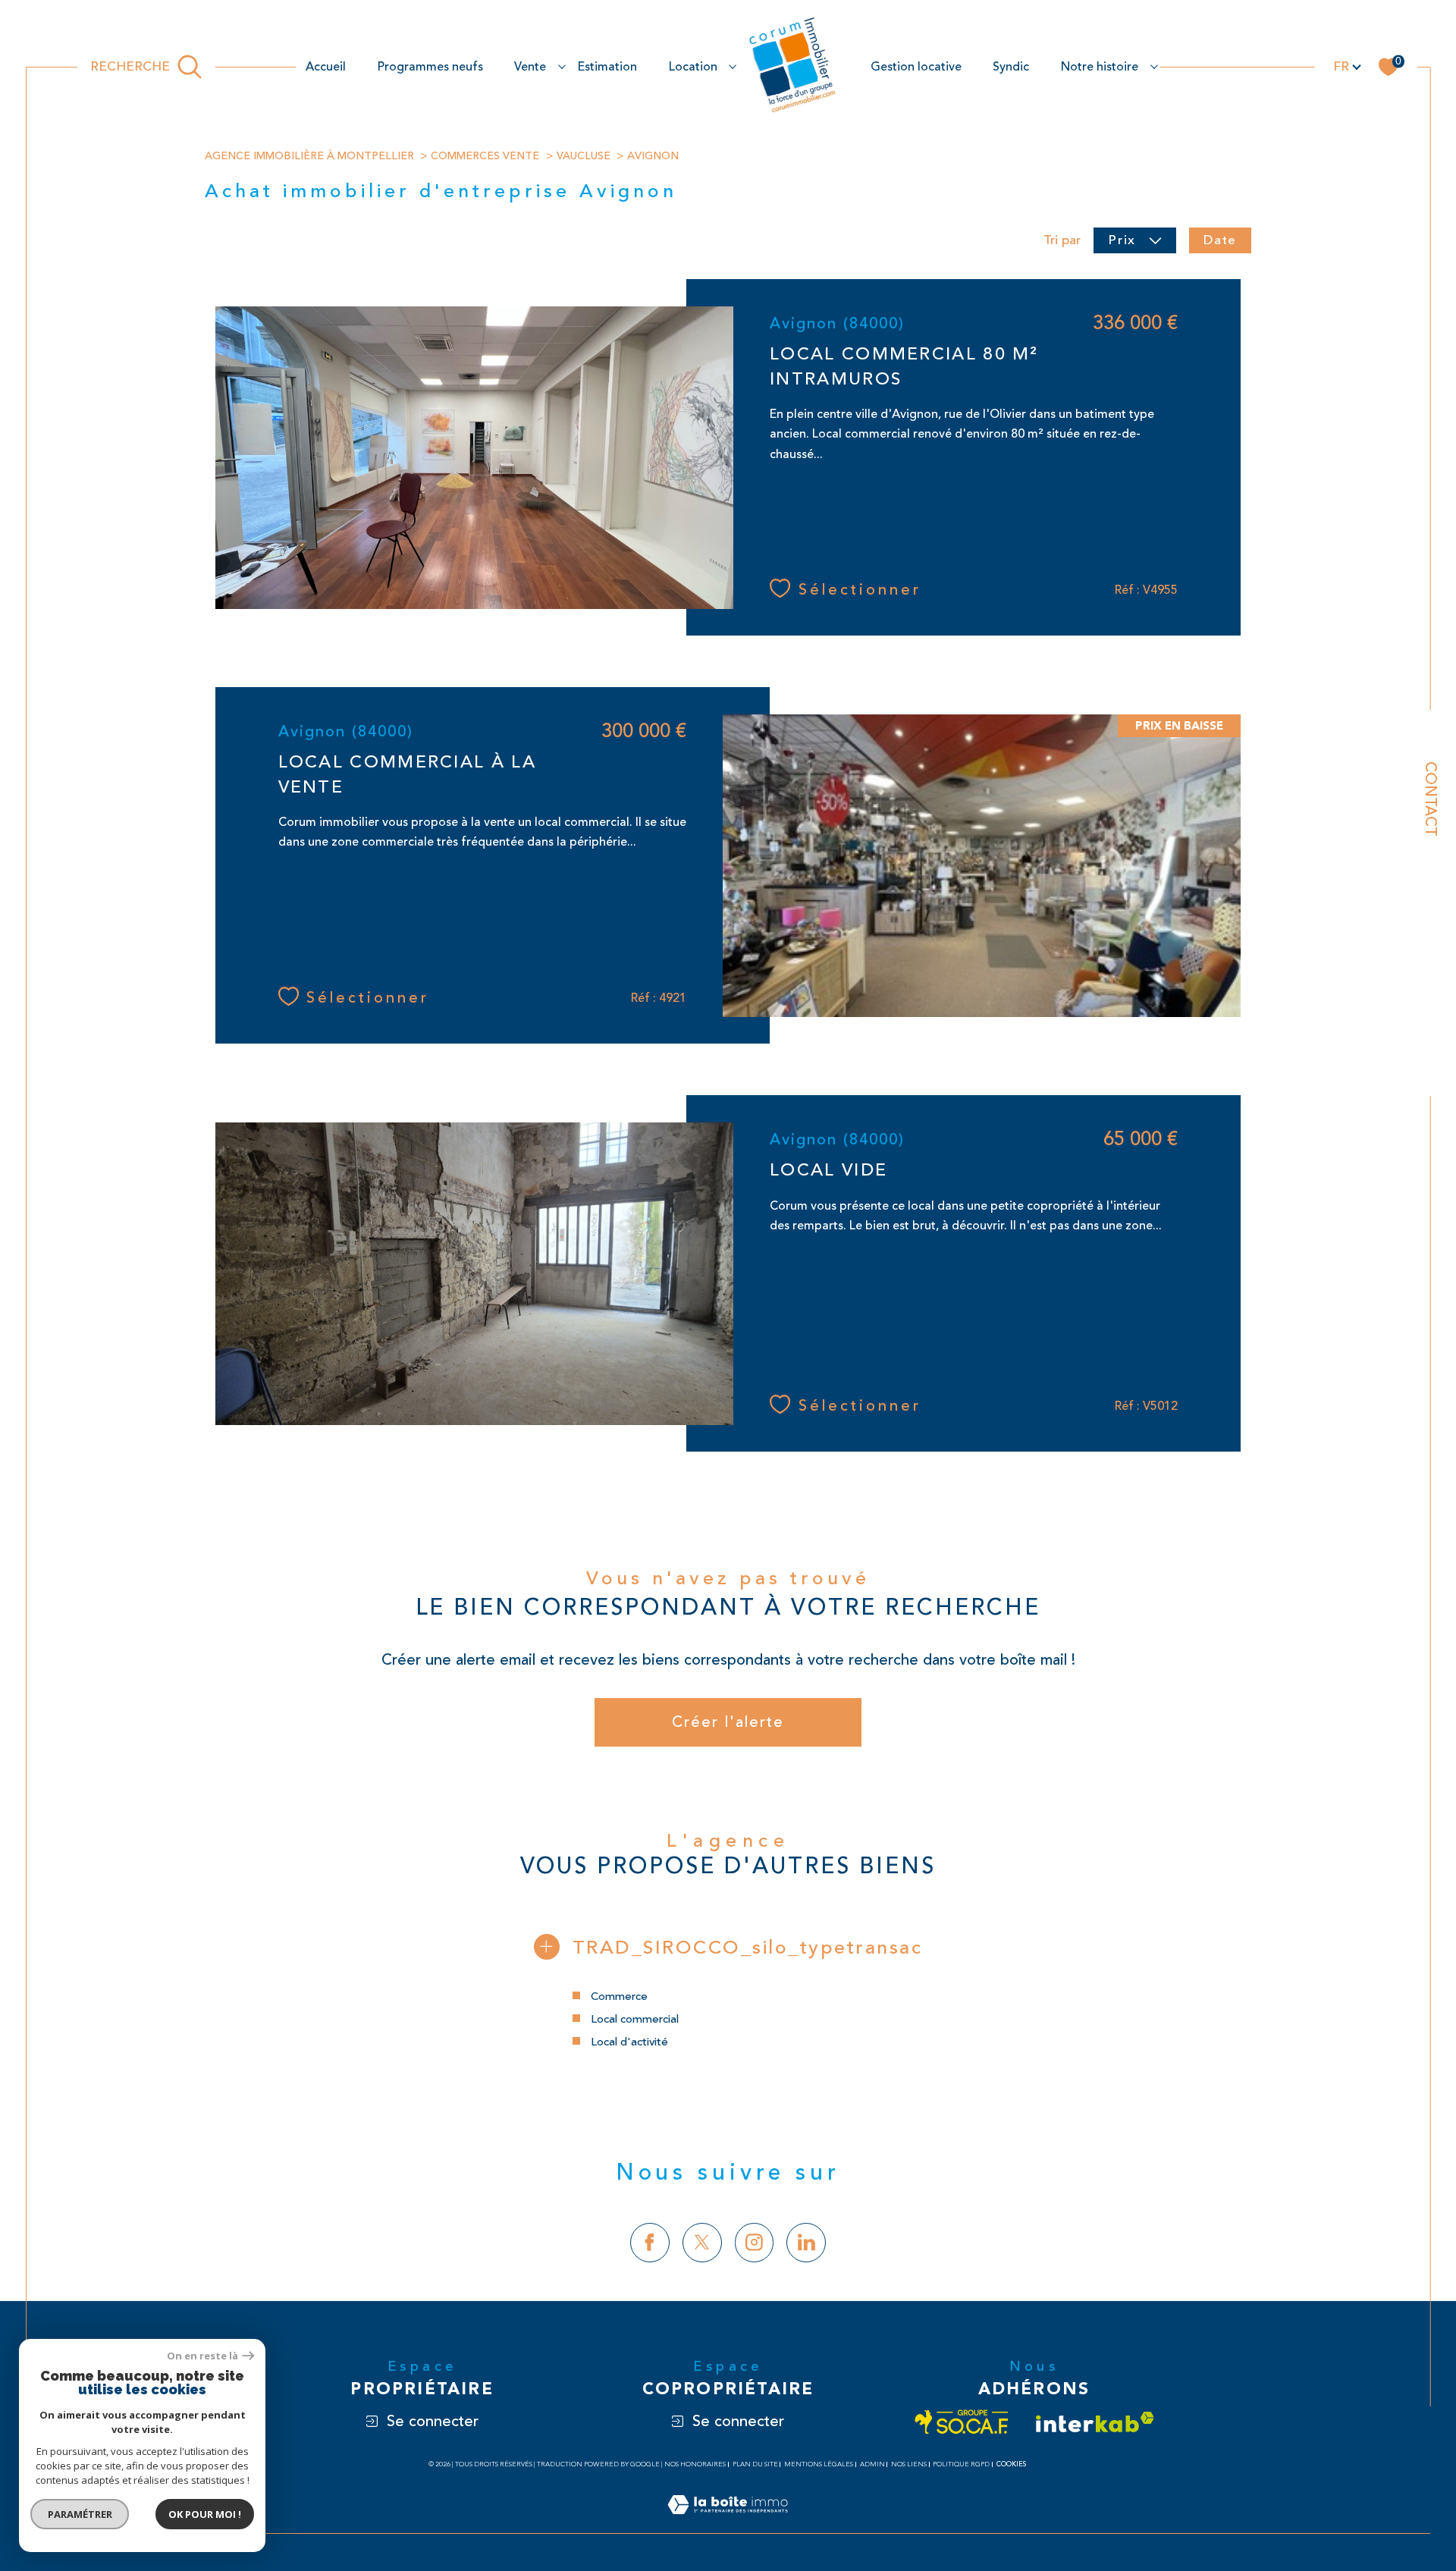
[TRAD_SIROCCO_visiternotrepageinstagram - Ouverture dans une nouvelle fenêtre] (755, 2243)
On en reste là (202, 2356)
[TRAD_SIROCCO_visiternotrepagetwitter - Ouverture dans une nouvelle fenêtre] (702, 2243)
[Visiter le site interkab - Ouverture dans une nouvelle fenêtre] (1095, 2422)
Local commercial (635, 2019)
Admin (872, 2464)
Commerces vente (485, 156)
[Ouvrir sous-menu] (562, 66)
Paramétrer (80, 2514)
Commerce (619, 1997)
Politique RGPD (961, 2464)
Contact (1431, 799)
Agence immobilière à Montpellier (309, 156)
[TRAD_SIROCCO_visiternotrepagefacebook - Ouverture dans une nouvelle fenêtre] (650, 2243)
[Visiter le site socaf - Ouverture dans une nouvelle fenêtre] (962, 2422)
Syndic (1011, 67)
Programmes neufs (430, 67)
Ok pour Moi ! (205, 2514)
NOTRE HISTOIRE (1100, 67)
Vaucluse (584, 156)
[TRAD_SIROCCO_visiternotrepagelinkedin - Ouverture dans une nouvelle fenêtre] (806, 2243)
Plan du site (755, 2464)
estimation (607, 67)
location (693, 67)
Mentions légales (819, 2464)
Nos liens (909, 2464)
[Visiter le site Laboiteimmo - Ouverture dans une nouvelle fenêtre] (728, 2523)
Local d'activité (629, 2042)
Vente (530, 67)
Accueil (326, 67)
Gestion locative (916, 67)
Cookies (1011, 2464)
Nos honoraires (695, 2464)
